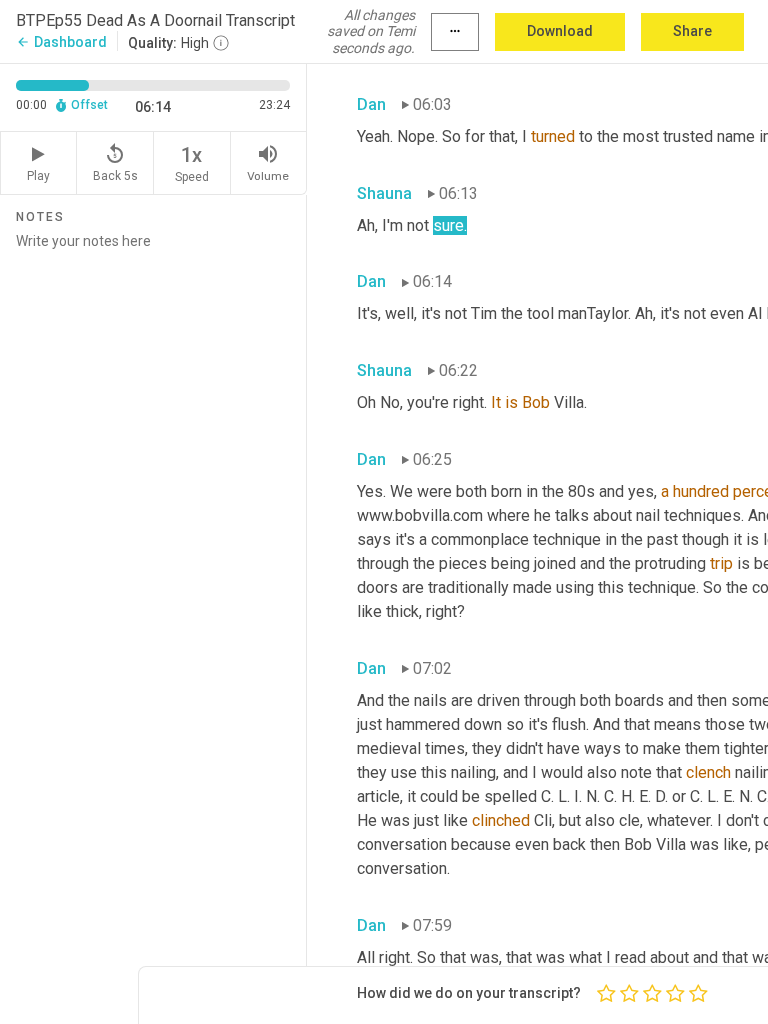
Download (560, 31)
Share (692, 31)
